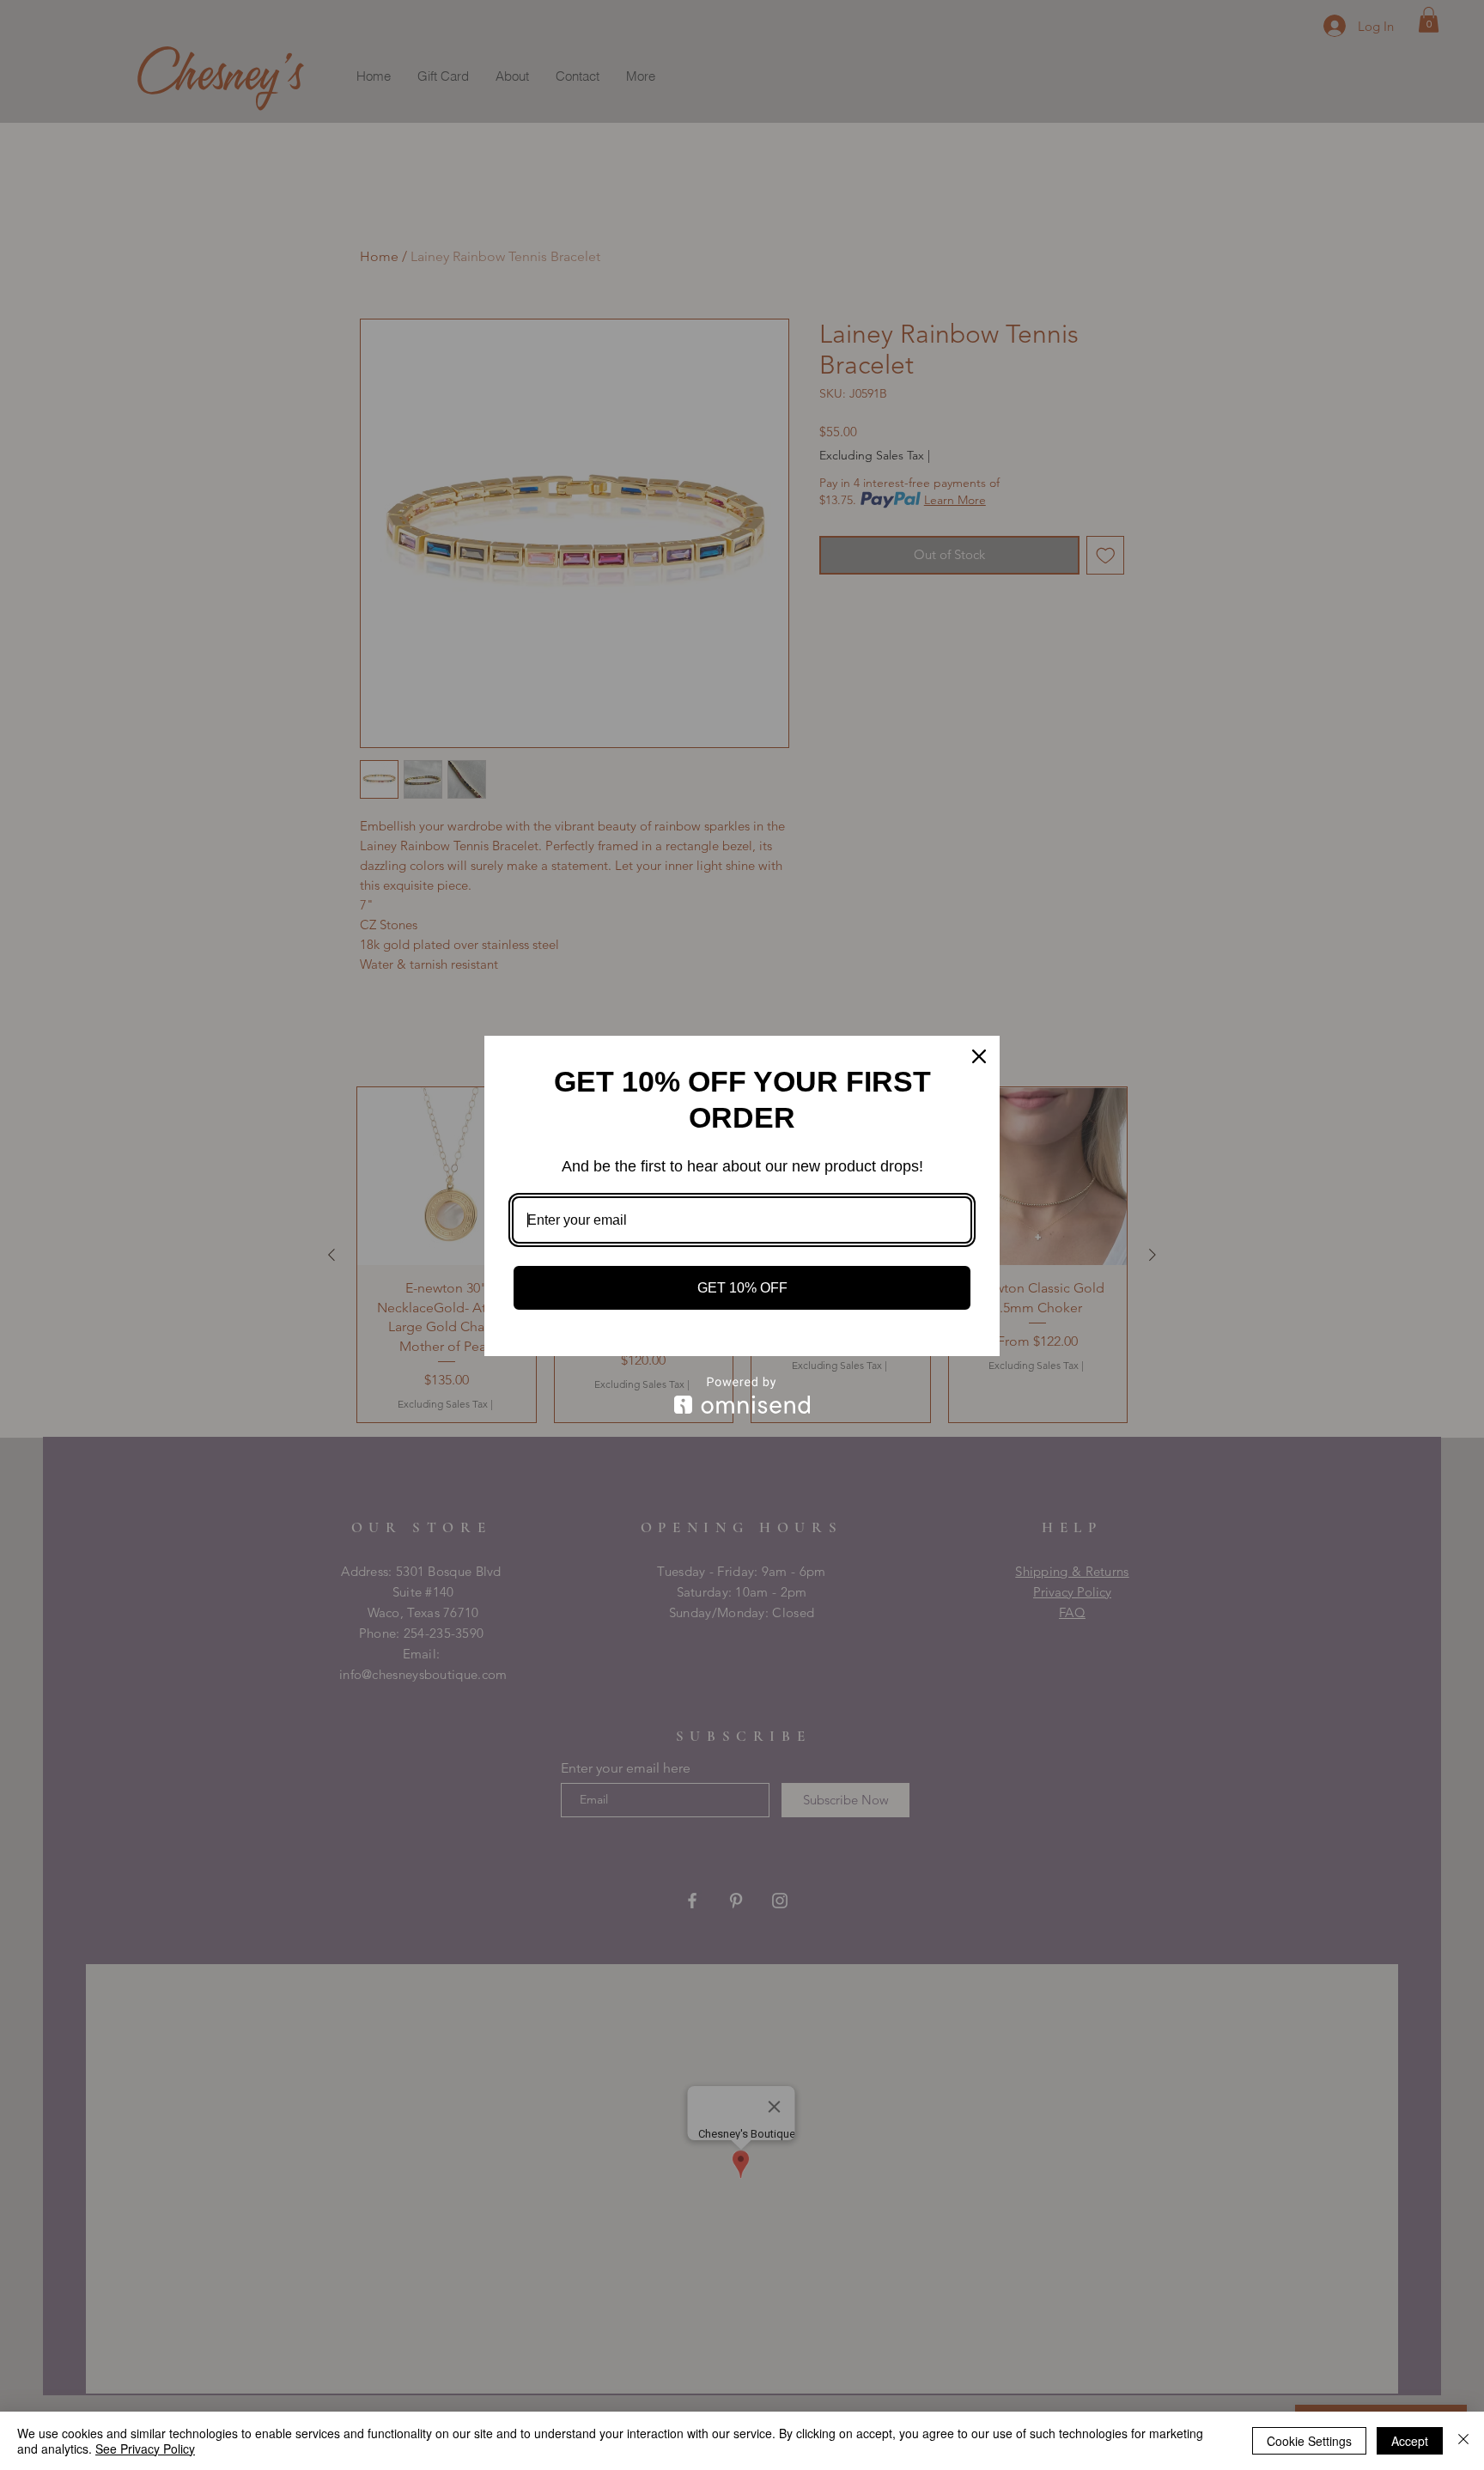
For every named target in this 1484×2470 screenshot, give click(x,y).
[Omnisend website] (742, 1395)
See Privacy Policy (145, 2449)
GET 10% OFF (742, 1288)
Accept (1410, 2441)
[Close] (979, 1056)
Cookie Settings (1309, 2441)
